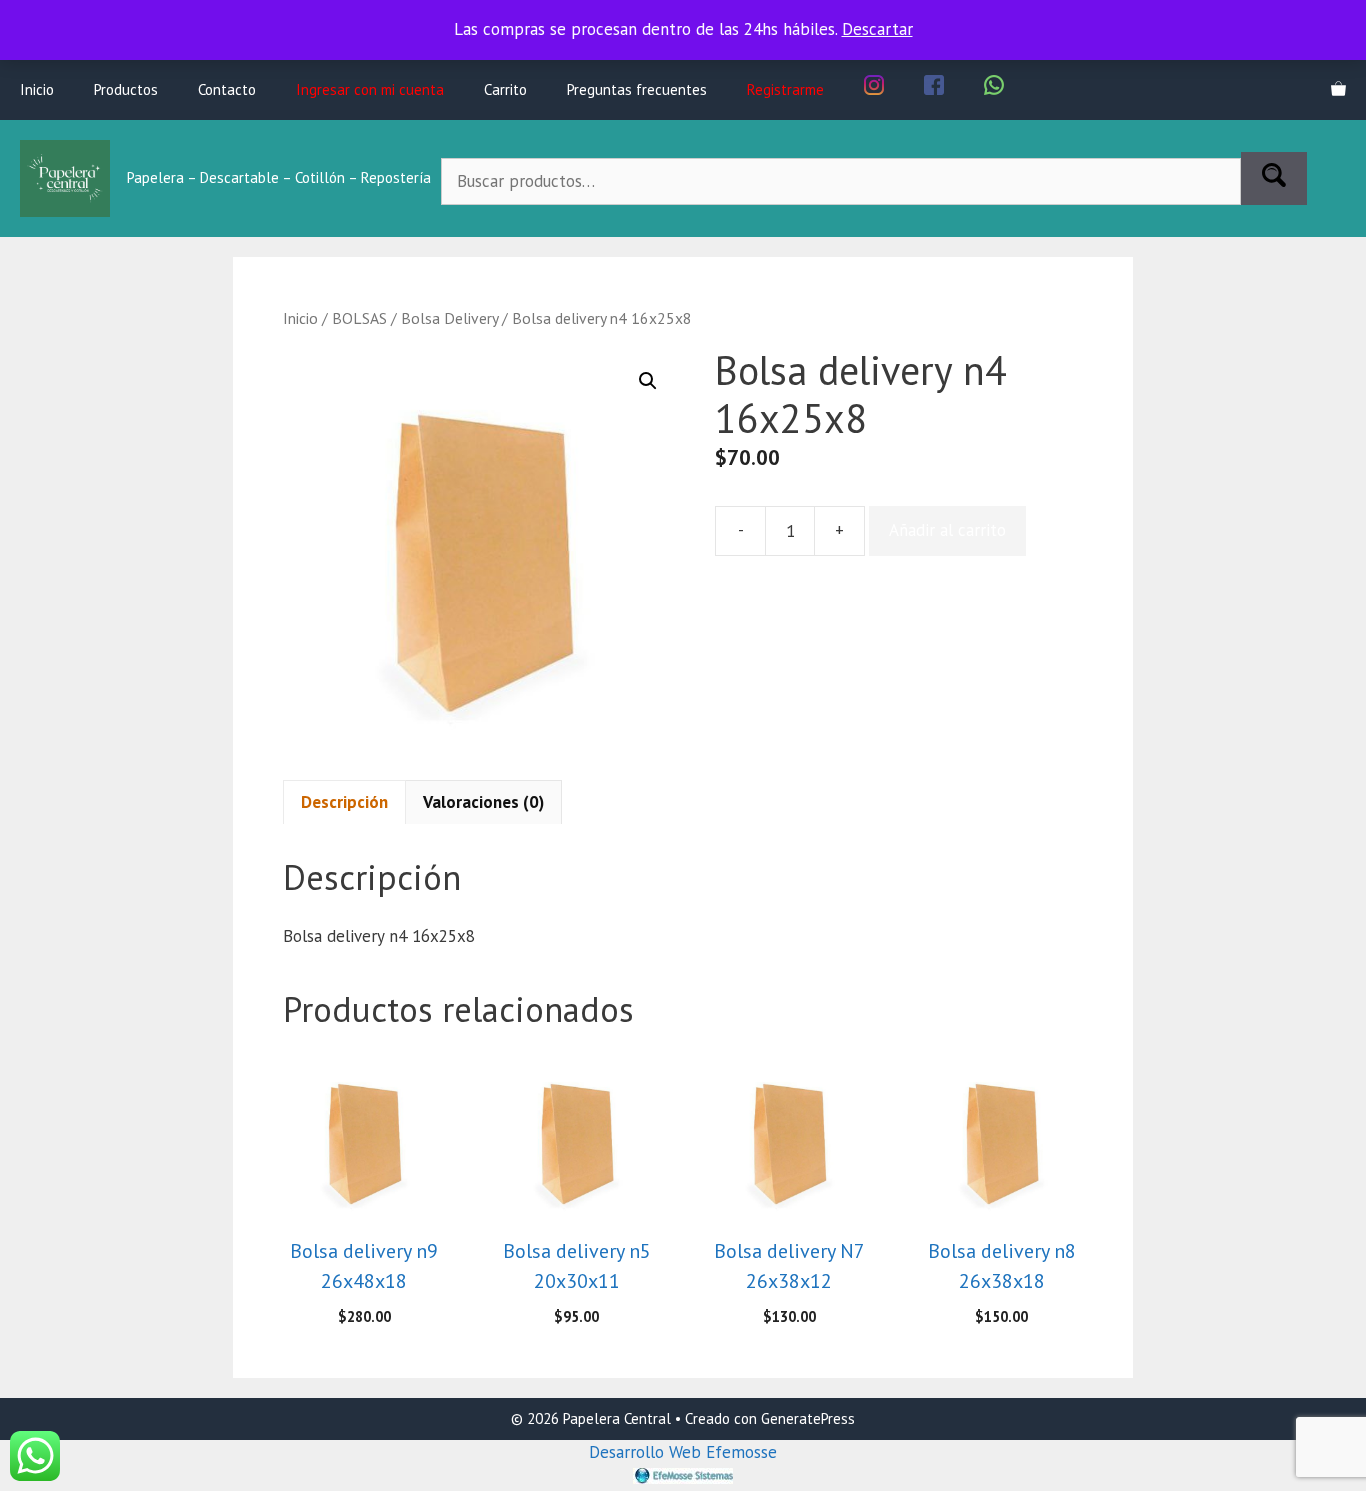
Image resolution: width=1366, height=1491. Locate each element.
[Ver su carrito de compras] (1338, 90)
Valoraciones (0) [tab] (483, 802)
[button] (648, 381)
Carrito (505, 89)
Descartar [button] (877, 29)
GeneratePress (808, 1418)
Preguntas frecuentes (637, 89)
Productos (126, 89)
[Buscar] (1274, 179)
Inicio (37, 89)
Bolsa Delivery (449, 318)
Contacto (227, 89)
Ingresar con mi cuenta (370, 89)
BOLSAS (359, 318)
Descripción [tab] (344, 802)
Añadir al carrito (947, 530)
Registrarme (785, 89)
